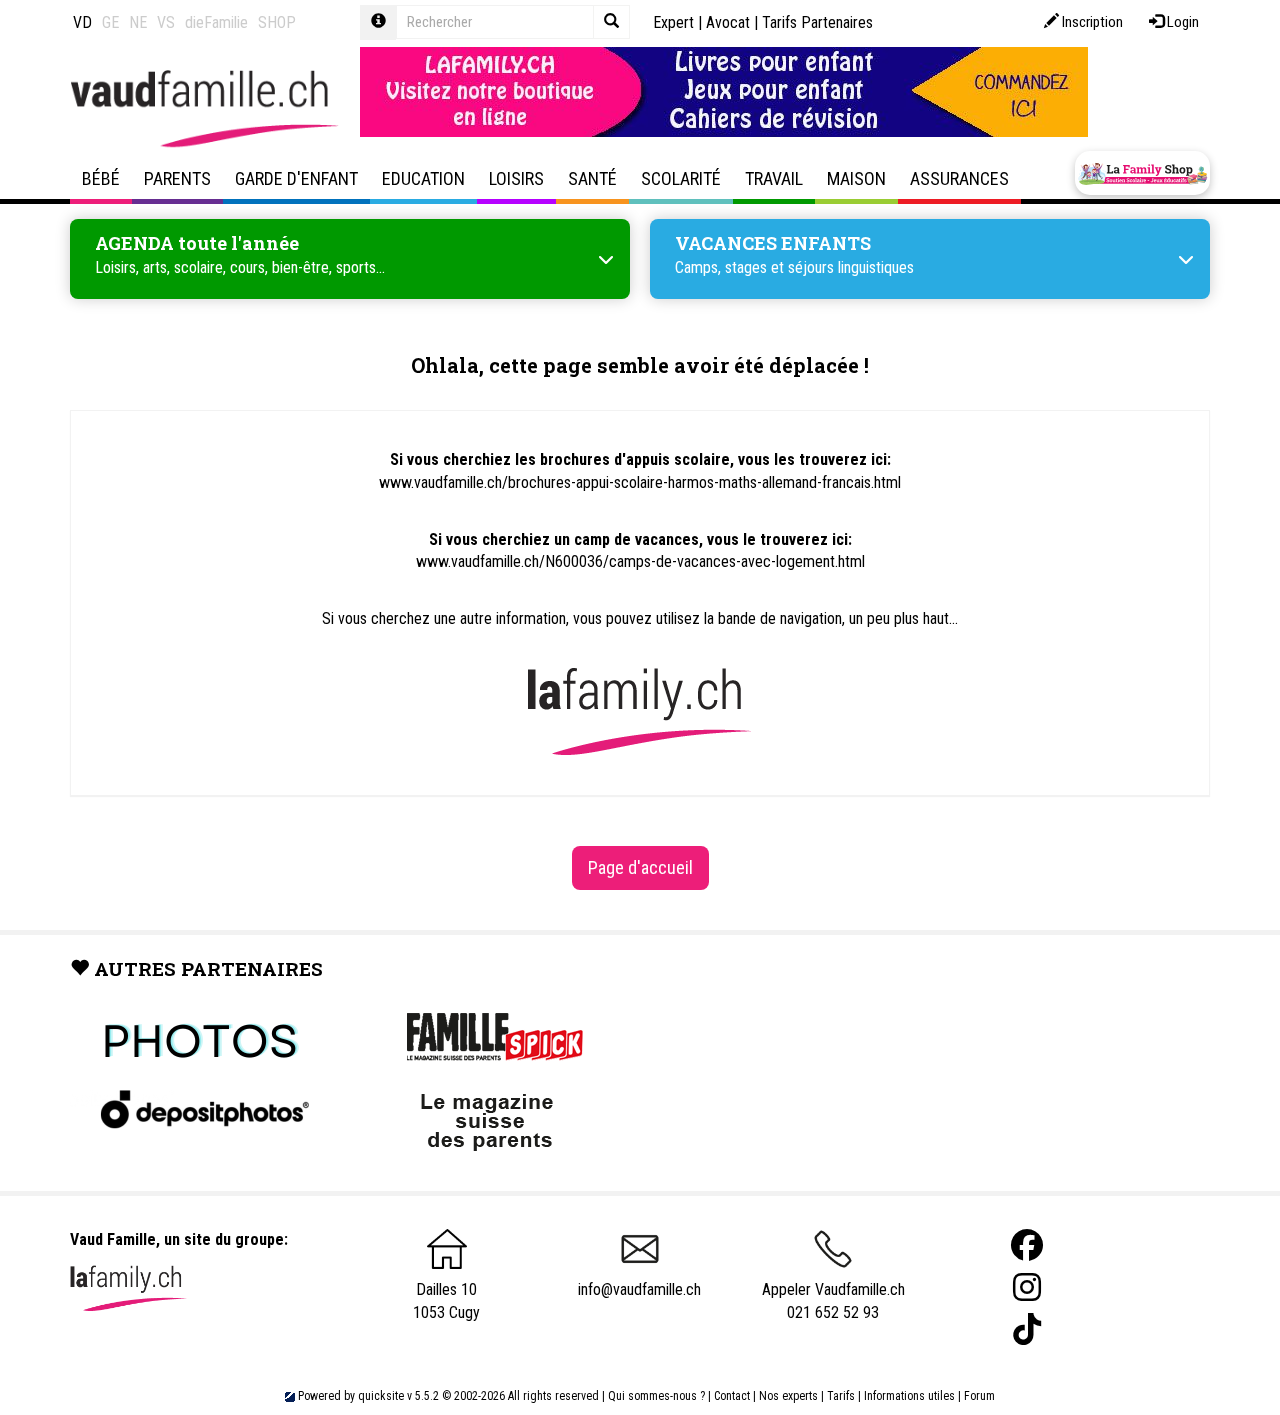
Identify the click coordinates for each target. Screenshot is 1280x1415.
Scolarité (681, 178)
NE (138, 22)
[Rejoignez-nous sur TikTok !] (1027, 1329)
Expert (673, 22)
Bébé (101, 178)
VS (166, 22)
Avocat (728, 22)
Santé (592, 178)
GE (110, 22)
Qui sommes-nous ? (656, 1396)
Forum (979, 1396)
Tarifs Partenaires (817, 22)
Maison (856, 178)
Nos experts (788, 1396)
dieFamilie (216, 22)
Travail (774, 178)
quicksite (381, 1396)
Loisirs (516, 178)
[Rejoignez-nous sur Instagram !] (1027, 1287)
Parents (177, 178)
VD (82, 22)
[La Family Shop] (1142, 173)
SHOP (277, 22)
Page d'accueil (640, 867)
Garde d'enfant (296, 178)
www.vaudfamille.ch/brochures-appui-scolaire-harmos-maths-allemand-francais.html (640, 482)
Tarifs (841, 1396)
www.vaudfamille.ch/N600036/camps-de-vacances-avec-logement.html (640, 561)
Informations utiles (909, 1396)
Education (423, 178)
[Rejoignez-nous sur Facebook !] (1027, 1245)
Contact (732, 1396)
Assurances (959, 178)
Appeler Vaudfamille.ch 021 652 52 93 (833, 1301)
